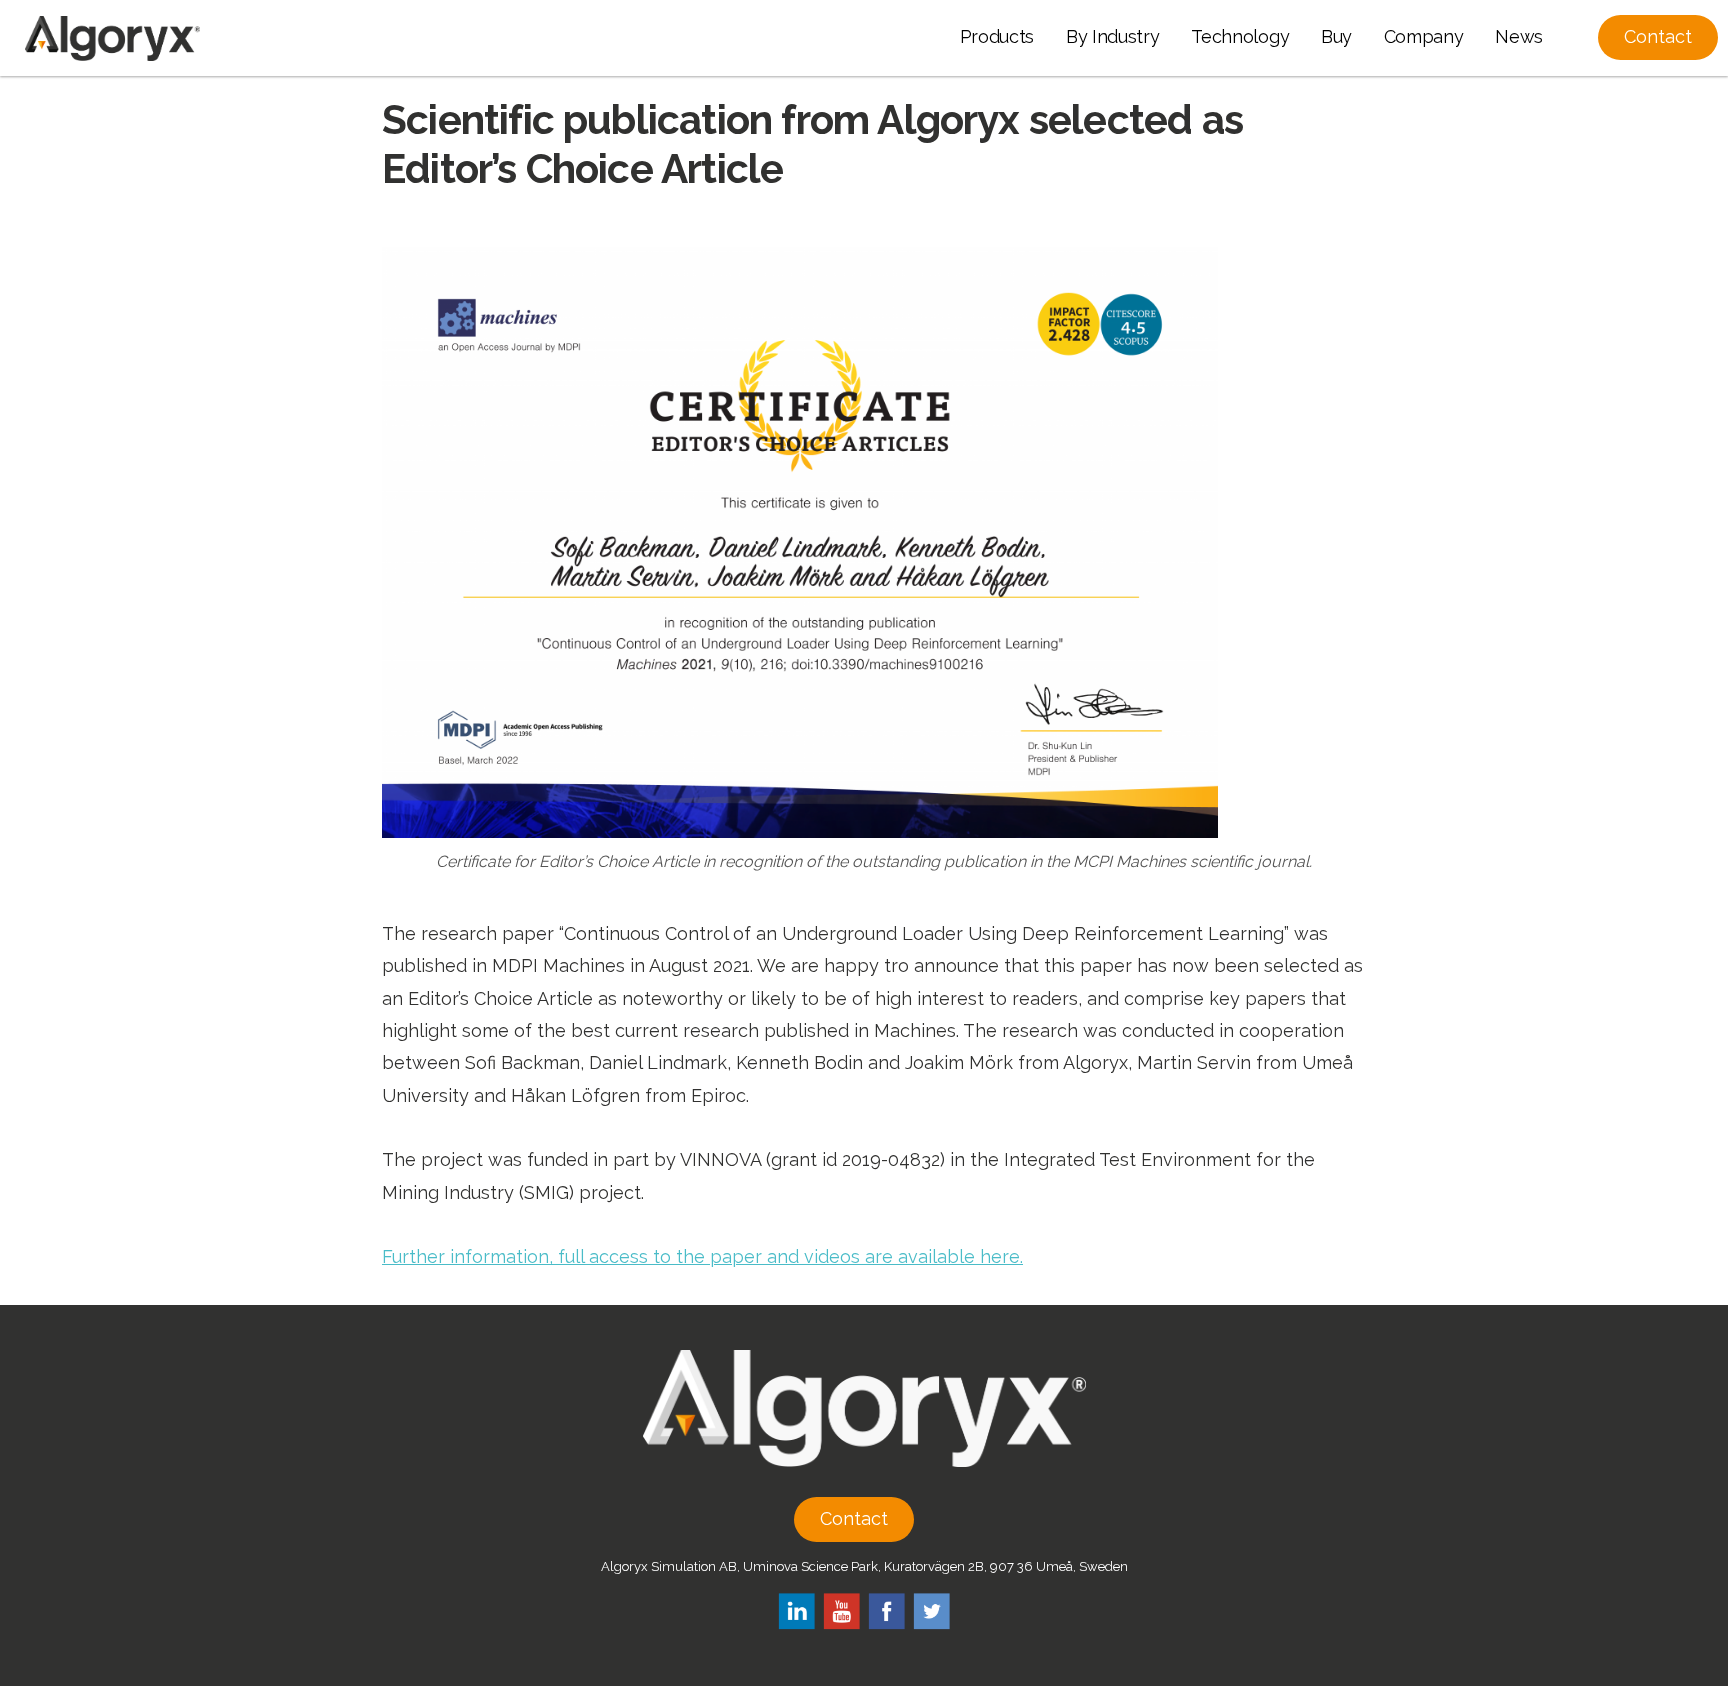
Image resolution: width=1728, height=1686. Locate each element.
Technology (1240, 36)
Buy (1336, 36)
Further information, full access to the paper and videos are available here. (702, 1256)
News (1519, 36)
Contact (854, 1518)
